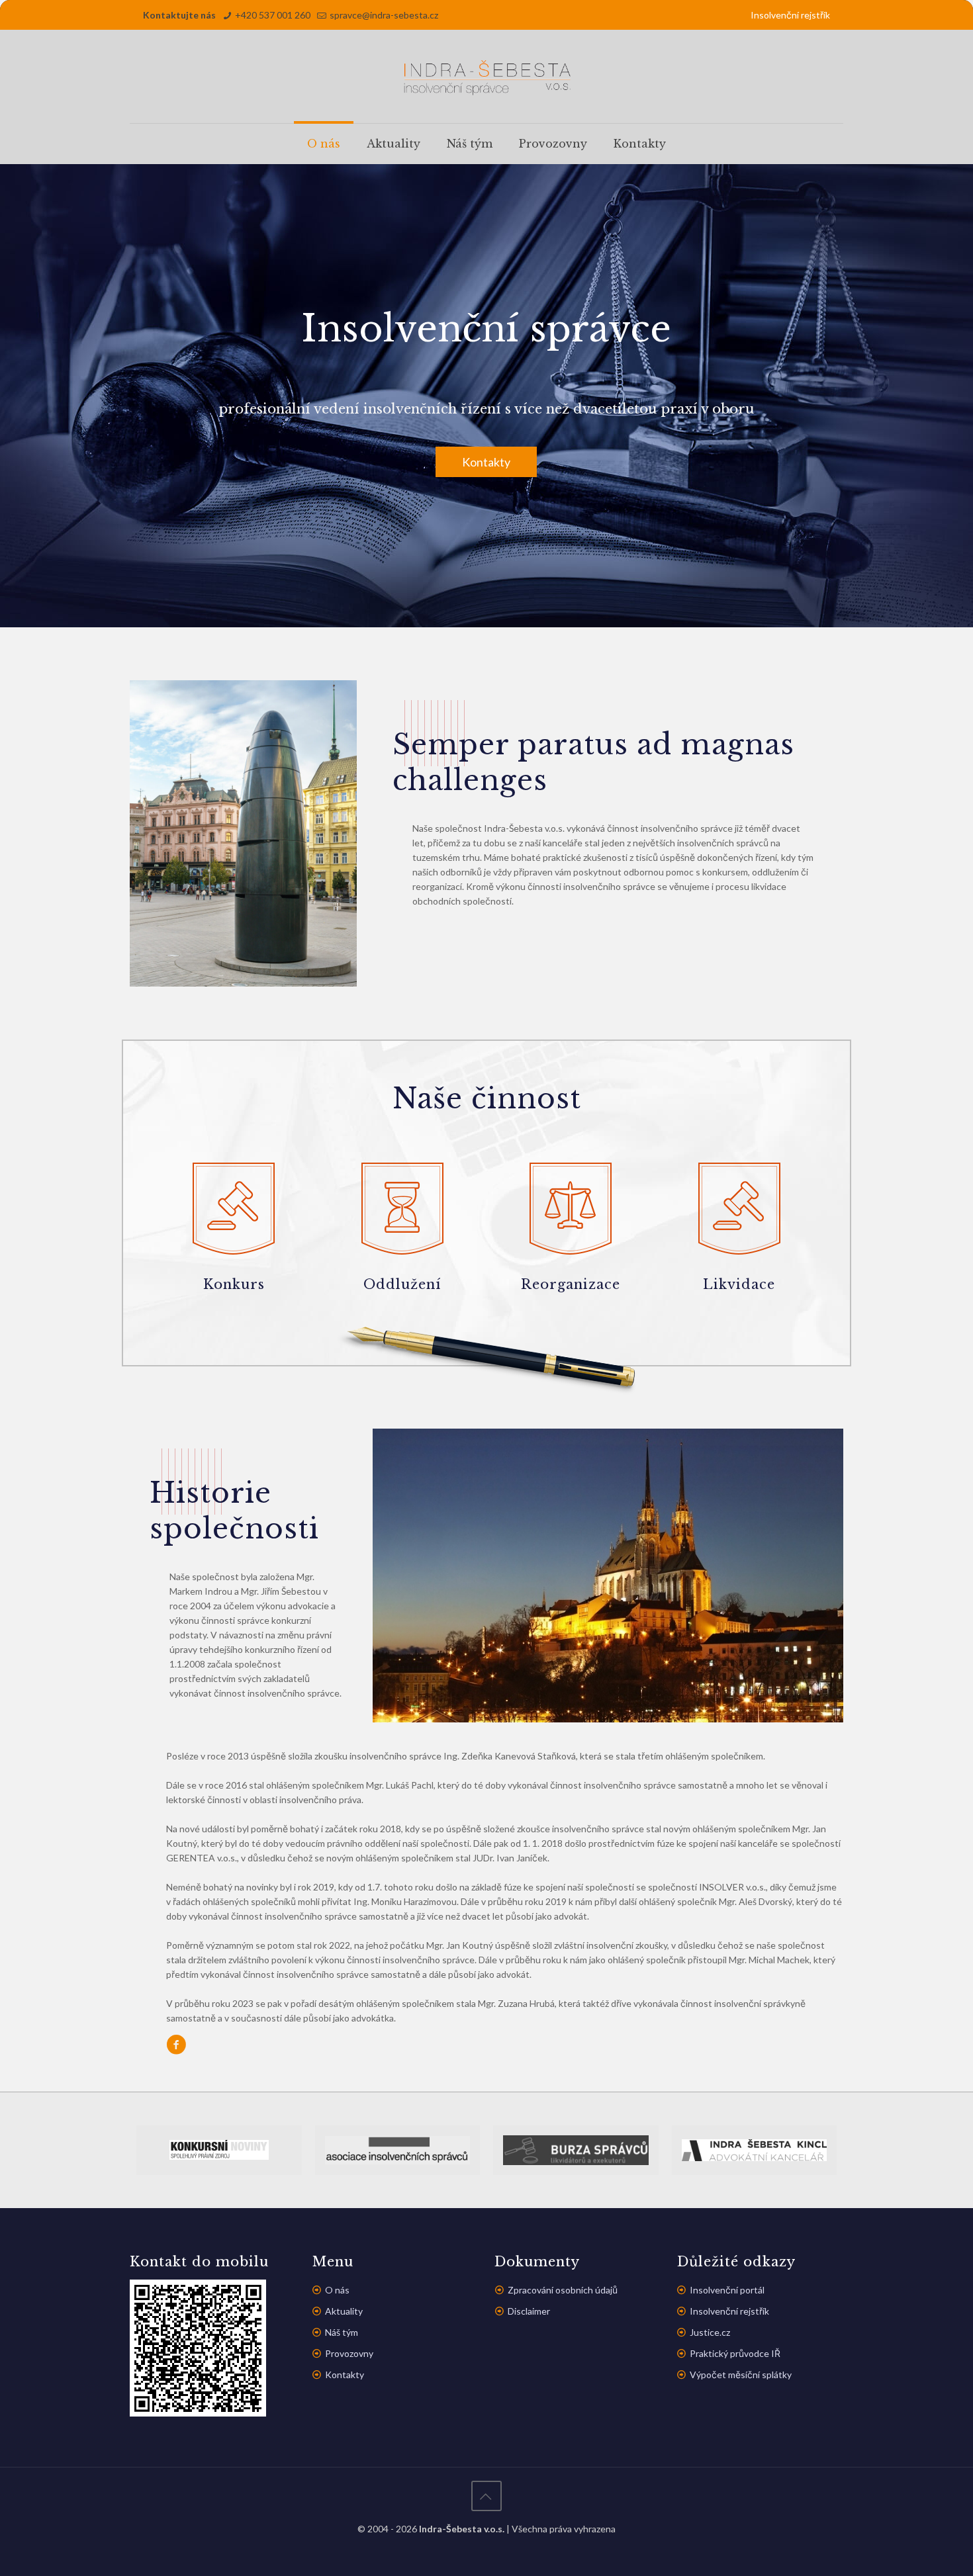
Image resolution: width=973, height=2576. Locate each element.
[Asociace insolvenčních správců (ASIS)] (398, 2150)
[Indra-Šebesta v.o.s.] (486, 76)
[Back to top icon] (486, 2496)
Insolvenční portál (727, 2290)
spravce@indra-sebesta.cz (384, 15)
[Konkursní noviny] (219, 2150)
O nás (337, 2290)
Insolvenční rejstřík (790, 15)
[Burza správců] (576, 2150)
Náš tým (342, 2332)
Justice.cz (710, 2332)
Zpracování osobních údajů (563, 2290)
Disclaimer (529, 2311)
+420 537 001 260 (273, 15)
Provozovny (349, 2353)
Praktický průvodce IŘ (735, 2353)
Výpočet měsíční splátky (741, 2375)
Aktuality (344, 2311)
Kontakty (486, 462)
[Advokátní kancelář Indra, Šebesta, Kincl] (755, 2150)
